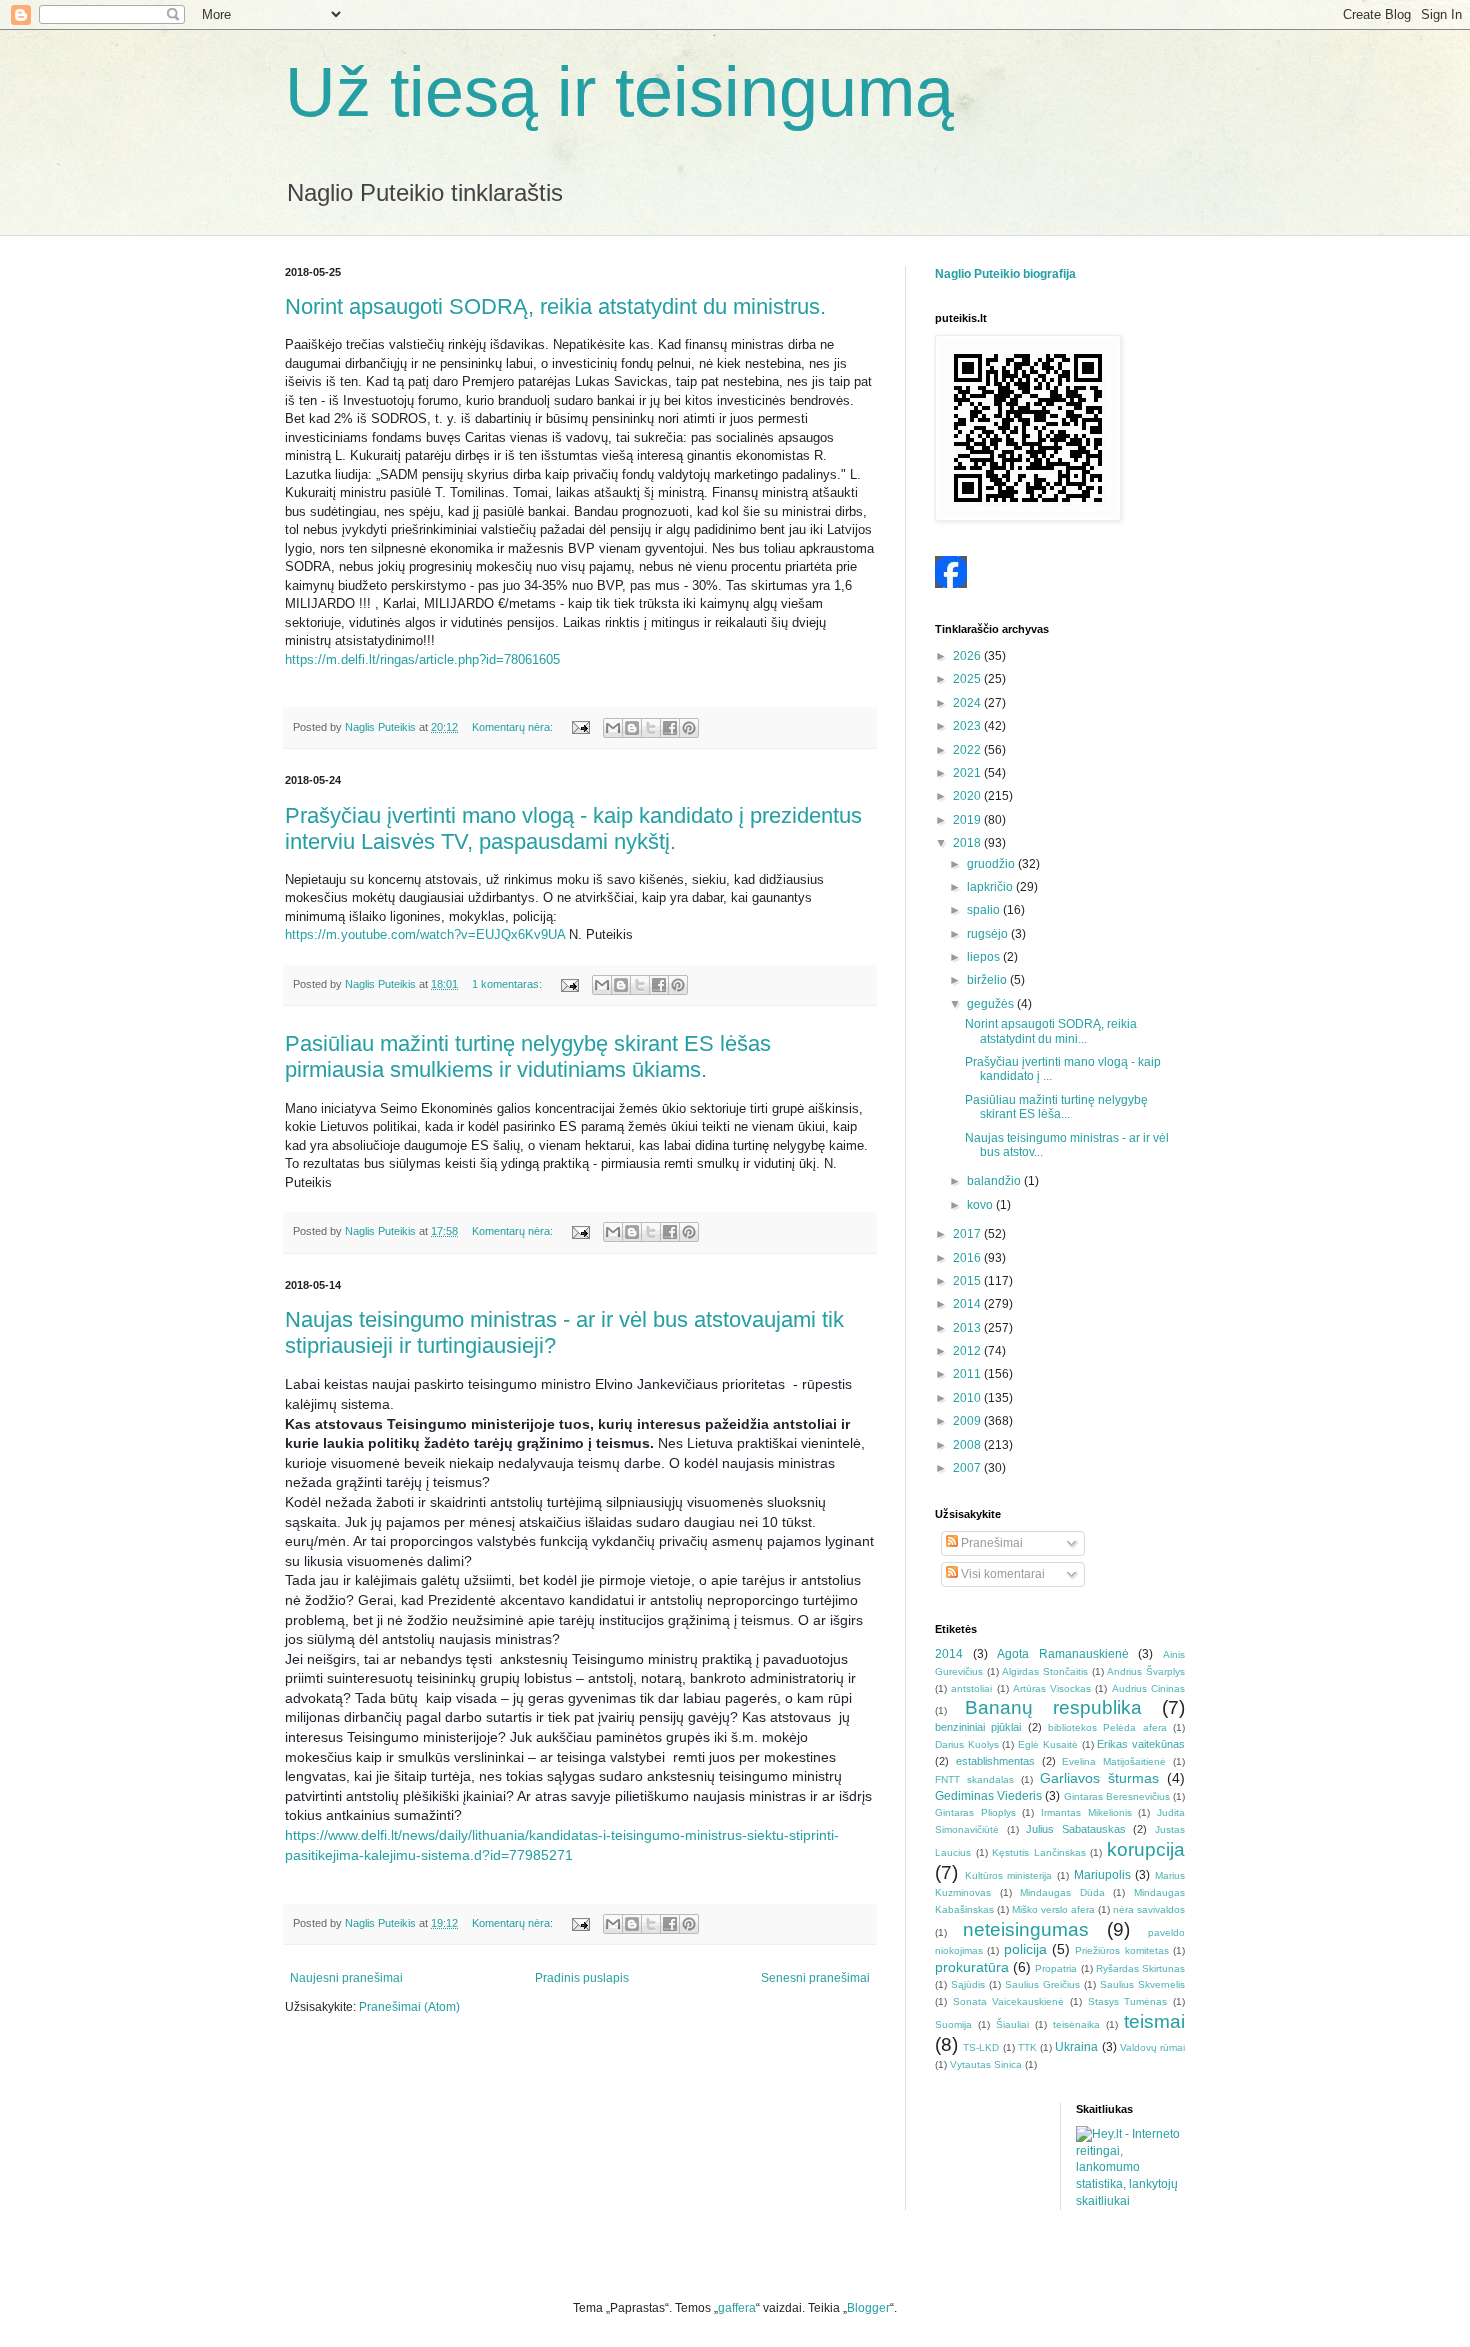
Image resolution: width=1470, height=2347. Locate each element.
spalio (985, 910)
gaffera (737, 2308)
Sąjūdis (968, 1984)
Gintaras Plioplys (975, 1812)
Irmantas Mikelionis (1086, 1812)
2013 (968, 1328)
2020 (968, 796)
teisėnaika (1076, 2024)
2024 (968, 703)
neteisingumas (1026, 1929)
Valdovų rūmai (1152, 2047)
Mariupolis (1102, 1875)
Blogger (868, 2308)
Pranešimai (990, 1543)
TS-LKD (981, 2047)
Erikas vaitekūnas (1141, 1744)
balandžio (995, 1181)
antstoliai (971, 1688)
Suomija (953, 2024)
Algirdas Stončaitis (1045, 1671)
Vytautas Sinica (986, 2064)
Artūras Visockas (1052, 1688)
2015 (968, 1281)
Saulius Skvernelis (1142, 1984)
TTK (1027, 2047)
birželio (988, 980)
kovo (981, 1205)
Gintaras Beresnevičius (1117, 1796)
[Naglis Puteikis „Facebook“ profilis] (951, 584)
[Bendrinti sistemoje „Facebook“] (670, 728)
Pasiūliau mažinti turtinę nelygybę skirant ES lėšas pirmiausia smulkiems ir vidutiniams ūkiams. (528, 1056)
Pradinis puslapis (582, 1978)
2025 (968, 679)
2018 (968, 843)
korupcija (1146, 1849)
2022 (968, 750)
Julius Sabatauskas (1076, 1829)
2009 (968, 1421)
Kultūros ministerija (1009, 1875)
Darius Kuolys (967, 1744)
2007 (968, 1468)
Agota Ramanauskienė (1063, 1654)
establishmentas (995, 1761)
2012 (968, 1351)
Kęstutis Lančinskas (1039, 1852)
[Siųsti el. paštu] (613, 728)
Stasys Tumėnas (1128, 2001)
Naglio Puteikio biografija (1005, 274)
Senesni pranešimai (815, 1978)
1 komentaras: (508, 984)
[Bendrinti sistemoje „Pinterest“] (689, 728)
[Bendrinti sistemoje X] (651, 728)
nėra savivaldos (1149, 1909)
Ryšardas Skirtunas (1140, 1968)
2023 (968, 726)
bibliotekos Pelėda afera (1107, 1727)
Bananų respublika (1053, 1707)
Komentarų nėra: (514, 727)
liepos (985, 957)
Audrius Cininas (1148, 1688)
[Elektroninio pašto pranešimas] (580, 727)
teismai (1154, 2021)
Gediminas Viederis (988, 1796)
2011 (968, 1374)
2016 (968, 1258)
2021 (968, 773)
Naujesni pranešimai (346, 1978)
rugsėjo (989, 934)
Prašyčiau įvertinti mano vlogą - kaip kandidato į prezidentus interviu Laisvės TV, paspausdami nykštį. (573, 828)
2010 (968, 1398)
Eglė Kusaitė (1048, 1744)
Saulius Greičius (1042, 1984)
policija (1025, 1949)
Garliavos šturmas (1099, 1778)
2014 (968, 1304)
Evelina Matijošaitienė (1114, 1761)
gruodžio (992, 864)
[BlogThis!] (632, 728)
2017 (968, 1234)
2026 (968, 656)
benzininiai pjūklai (978, 1727)
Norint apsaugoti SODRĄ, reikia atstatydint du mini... (1051, 1031)
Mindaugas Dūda (1062, 1892)
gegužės (992, 1004)
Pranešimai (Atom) (409, 2007)
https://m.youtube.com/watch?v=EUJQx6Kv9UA (425, 934)
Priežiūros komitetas (1121, 1950)
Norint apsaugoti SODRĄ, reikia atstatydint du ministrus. (555, 306)
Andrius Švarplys (1146, 1671)
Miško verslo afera (1053, 1909)
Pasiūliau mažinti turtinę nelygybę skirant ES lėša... (1056, 1107)
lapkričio (991, 887)
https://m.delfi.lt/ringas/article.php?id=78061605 (422, 659)
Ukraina (1076, 2047)
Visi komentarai (1001, 1574)
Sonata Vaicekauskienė (1009, 2001)
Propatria (1056, 1968)
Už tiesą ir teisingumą (619, 92)
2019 (968, 820)
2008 (968, 1445)
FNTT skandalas (974, 1779)
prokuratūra (972, 1967)
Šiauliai (1012, 2024)
